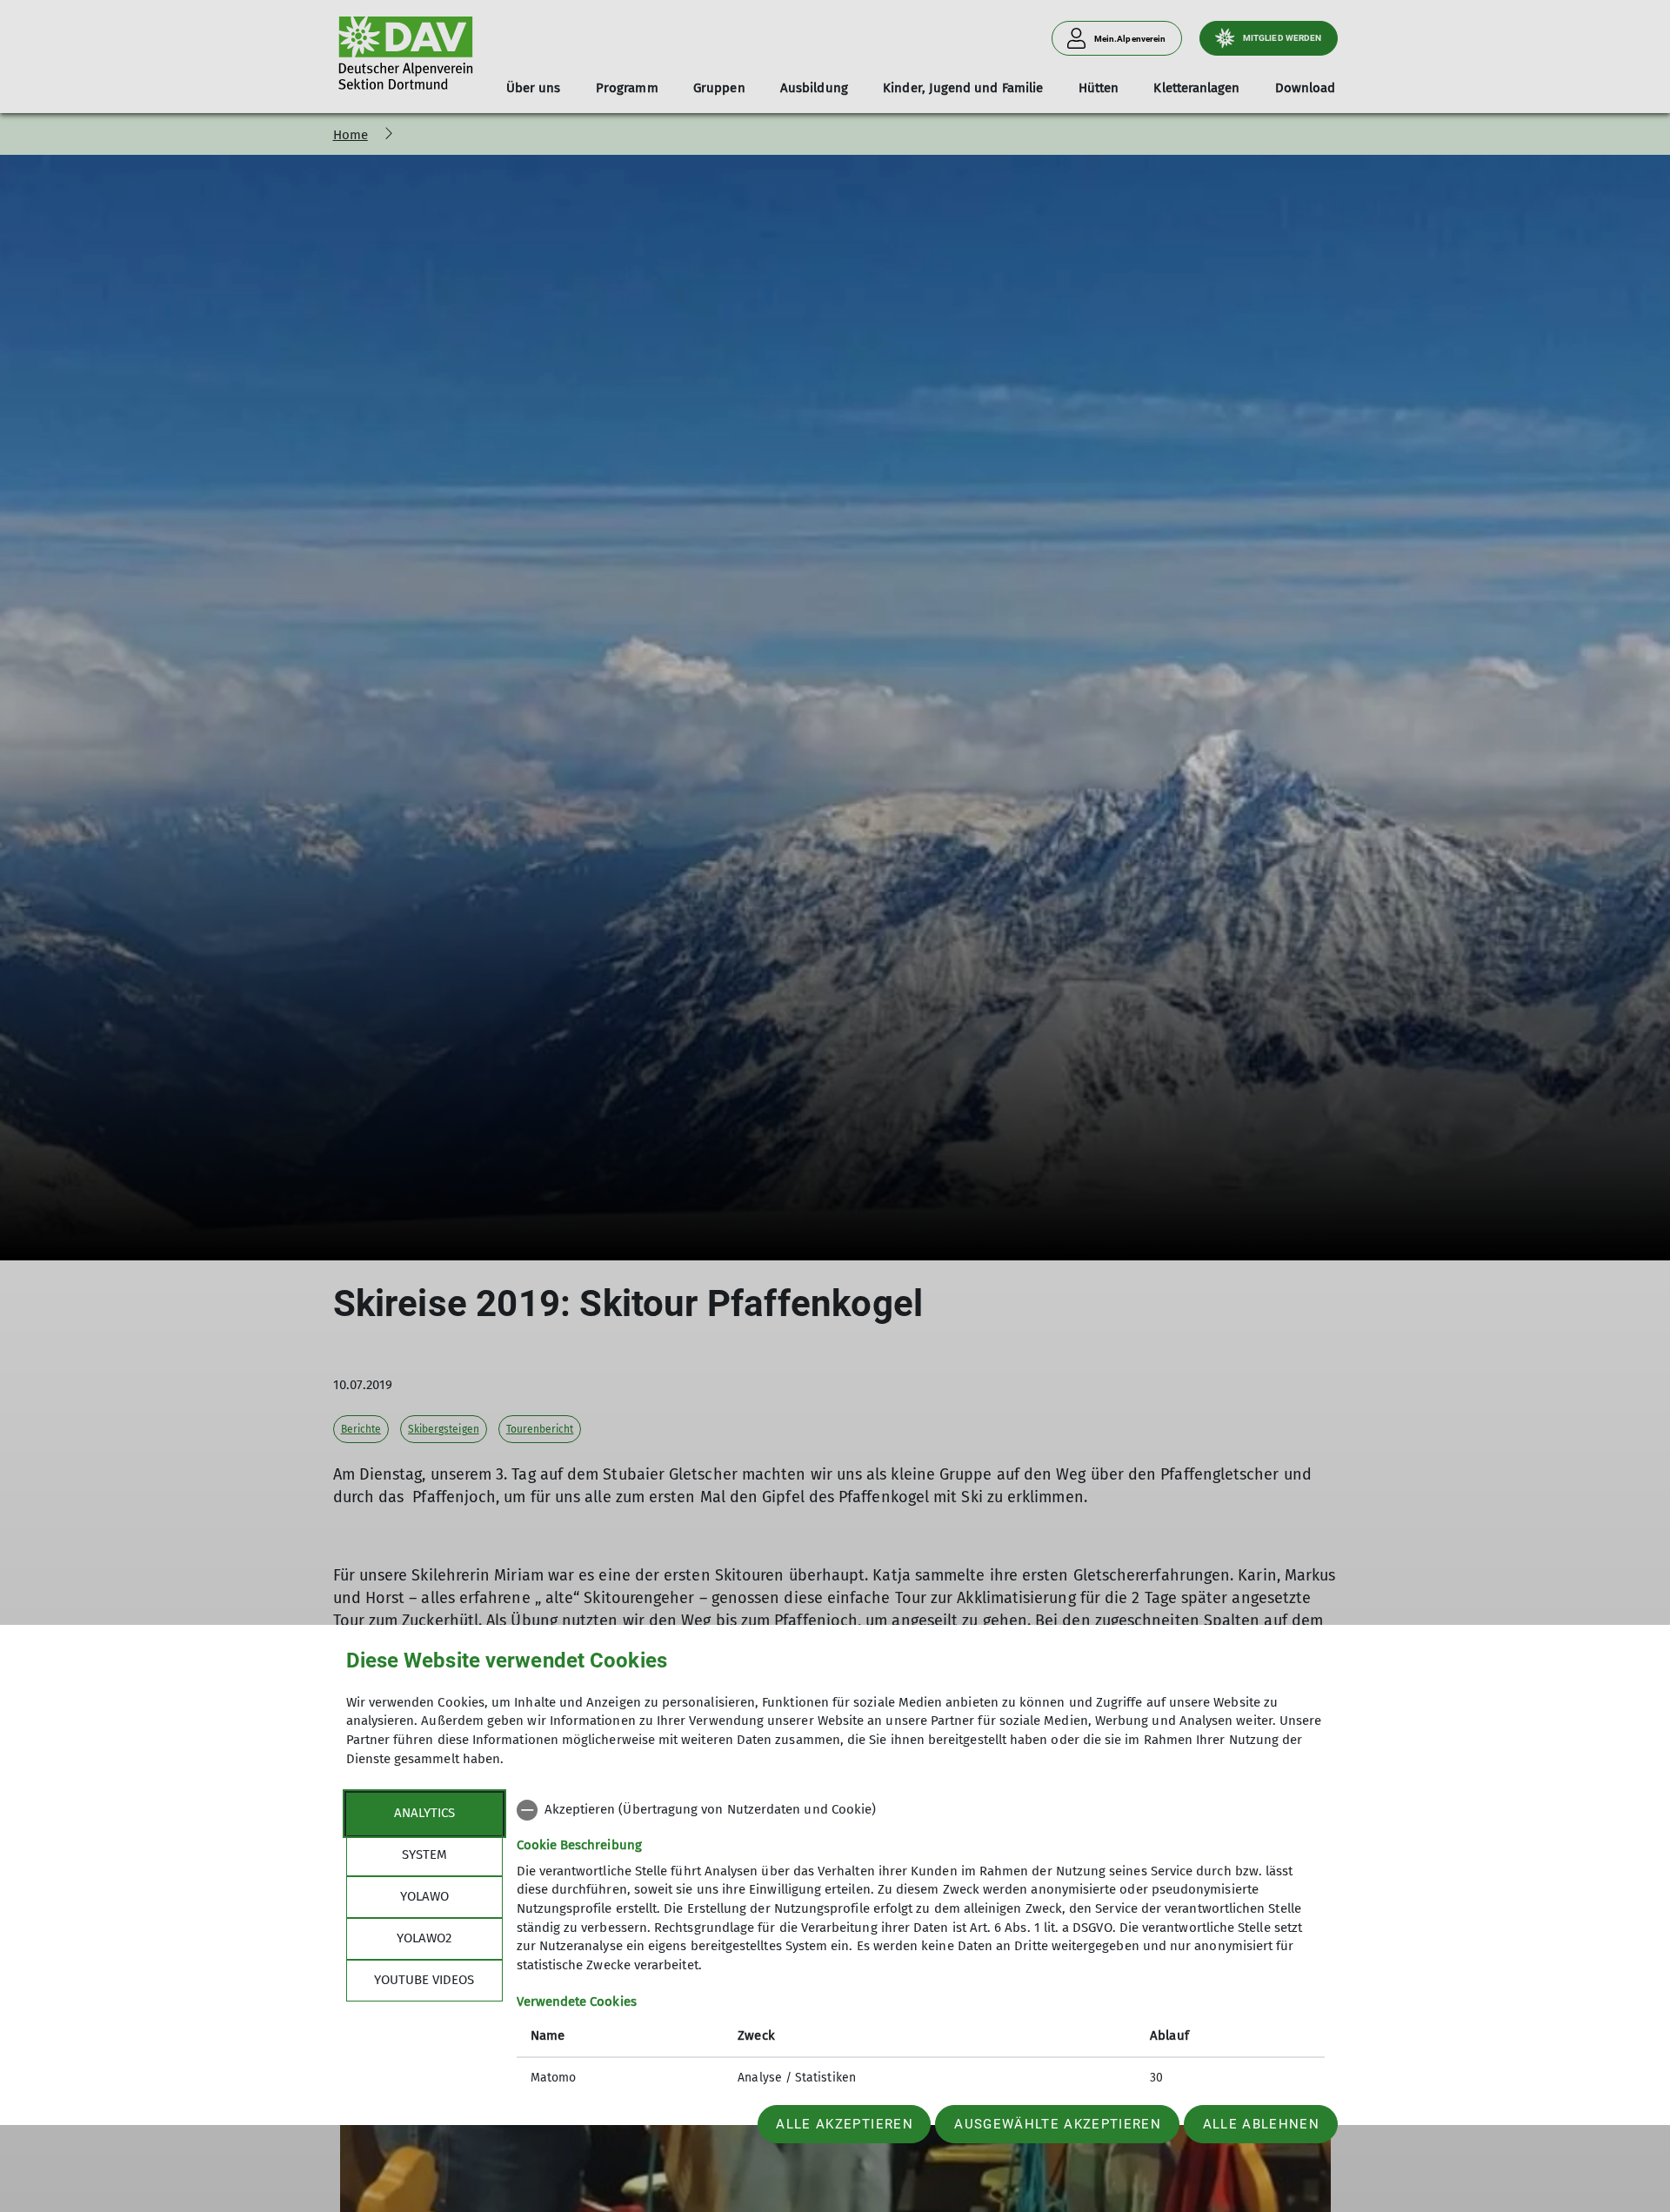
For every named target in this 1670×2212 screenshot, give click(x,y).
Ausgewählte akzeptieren (1058, 2124)
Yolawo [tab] (424, 1896)
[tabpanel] (921, 1946)
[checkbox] (921, 1810)
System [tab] (424, 1854)
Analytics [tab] (424, 1813)
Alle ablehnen (1261, 2124)
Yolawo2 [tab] (424, 1938)
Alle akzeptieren (844, 2124)
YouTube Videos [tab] (424, 1980)
